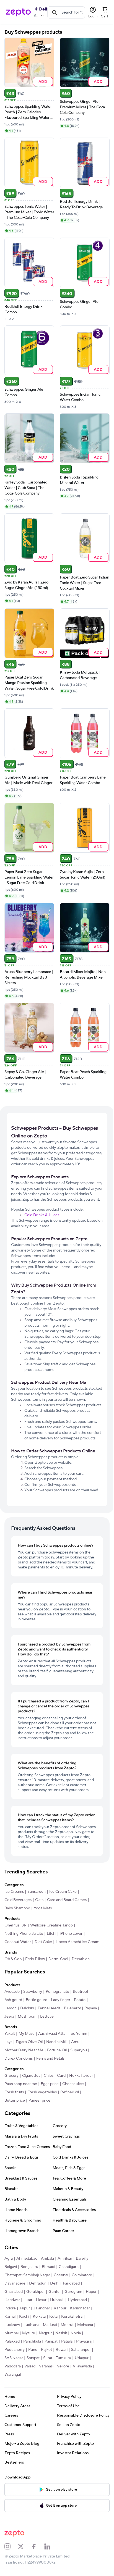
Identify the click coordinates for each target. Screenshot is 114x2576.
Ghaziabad (14, 2348)
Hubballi (72, 2356)
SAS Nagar (52, 2414)
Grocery (11, 2132)
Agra (9, 2315)
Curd (61, 2132)
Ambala (47, 2315)
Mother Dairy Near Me (24, 2107)
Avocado (12, 2048)
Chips (49, 2132)
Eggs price (50, 2140)
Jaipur (47, 2365)
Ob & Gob (13, 2015)
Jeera (25, 2073)
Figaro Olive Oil (29, 2098)
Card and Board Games (67, 1948)
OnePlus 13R (15, 1973)
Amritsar (65, 2315)
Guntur (55, 2348)
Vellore (11, 2431)
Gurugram (73, 2348)
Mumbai (47, 2390)
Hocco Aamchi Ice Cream (26, 1998)
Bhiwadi (48, 2323)
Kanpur (83, 2365)
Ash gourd (13, 2056)
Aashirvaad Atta (52, 2090)
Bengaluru (29, 2323)
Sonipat (72, 2414)
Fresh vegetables (42, 2149)
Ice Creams (14, 1940)
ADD (42, 81)
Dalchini (27, 2065)
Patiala (10, 2406)
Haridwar (27, 2356)
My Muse (27, 2090)
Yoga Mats (43, 1956)
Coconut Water (18, 1990)
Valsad (66, 2423)
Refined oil (70, 2149)
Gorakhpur (36, 2348)
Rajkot (81, 2406)
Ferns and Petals (50, 2115)
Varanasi (82, 2423)
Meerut (11, 2390)
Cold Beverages (18, 1948)
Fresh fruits (14, 2149)
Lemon (11, 2065)
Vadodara (49, 2423)
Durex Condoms (19, 2115)
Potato (80, 2056)
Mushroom (43, 2073)
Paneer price (39, 2157)
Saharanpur (30, 2414)
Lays (8, 2098)
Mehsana (29, 2390)
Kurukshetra (15, 2381)
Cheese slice (73, 2140)
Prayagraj (27, 2406)
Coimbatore (82, 2331)
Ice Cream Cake (63, 1940)
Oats (39, 1948)
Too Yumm (78, 2090)
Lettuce (63, 2073)
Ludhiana (56, 2381)
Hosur (56, 2356)
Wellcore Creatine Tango (51, 1973)
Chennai (61, 2331)
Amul (76, 2098)
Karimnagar (14, 2373)
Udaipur (30, 2423)
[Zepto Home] (18, 12)
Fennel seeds (49, 2065)
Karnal (33, 2373)
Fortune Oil (57, 2107)
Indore (33, 2365)
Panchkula (61, 2398)
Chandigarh (69, 2323)
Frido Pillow (35, 2015)
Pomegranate (57, 2048)
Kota (77, 2373)
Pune (67, 2406)
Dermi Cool (58, 2015)
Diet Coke (43, 1990)
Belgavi (11, 2323)
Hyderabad (14, 2365)
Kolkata (63, 2373)
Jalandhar (64, 2365)
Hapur (10, 2356)
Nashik (10, 2398)
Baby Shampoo (17, 1956)
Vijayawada (30, 2431)
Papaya (11, 2073)
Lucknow (37, 2381)
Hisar (42, 2356)
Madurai (75, 2381)
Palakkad (41, 2398)
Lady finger (61, 2056)
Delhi (55, 2340)
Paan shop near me (21, 2140)
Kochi (48, 2373)
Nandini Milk (57, 2098)
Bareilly (82, 2315)
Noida (25, 2398)
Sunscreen (37, 1940)
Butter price (15, 2157)
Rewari (10, 2414)
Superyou (79, 2107)
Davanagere (15, 2340)
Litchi (51, 1982)
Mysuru (65, 2390)
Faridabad (71, 2340)
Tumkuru (12, 2423)
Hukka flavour (81, 2132)
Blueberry (72, 2065)
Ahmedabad (27, 2315)
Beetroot (81, 2048)
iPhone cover (71, 1982)
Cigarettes (31, 2132)
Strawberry (33, 2048)
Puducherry (49, 2406)
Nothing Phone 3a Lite (24, 1982)
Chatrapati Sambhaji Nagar (27, 2331)
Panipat (80, 2398)
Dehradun (38, 2340)
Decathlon (81, 2015)
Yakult (10, 2090)
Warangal (51, 2431)
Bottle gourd (37, 2056)
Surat (86, 2414)
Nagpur (81, 2390)
